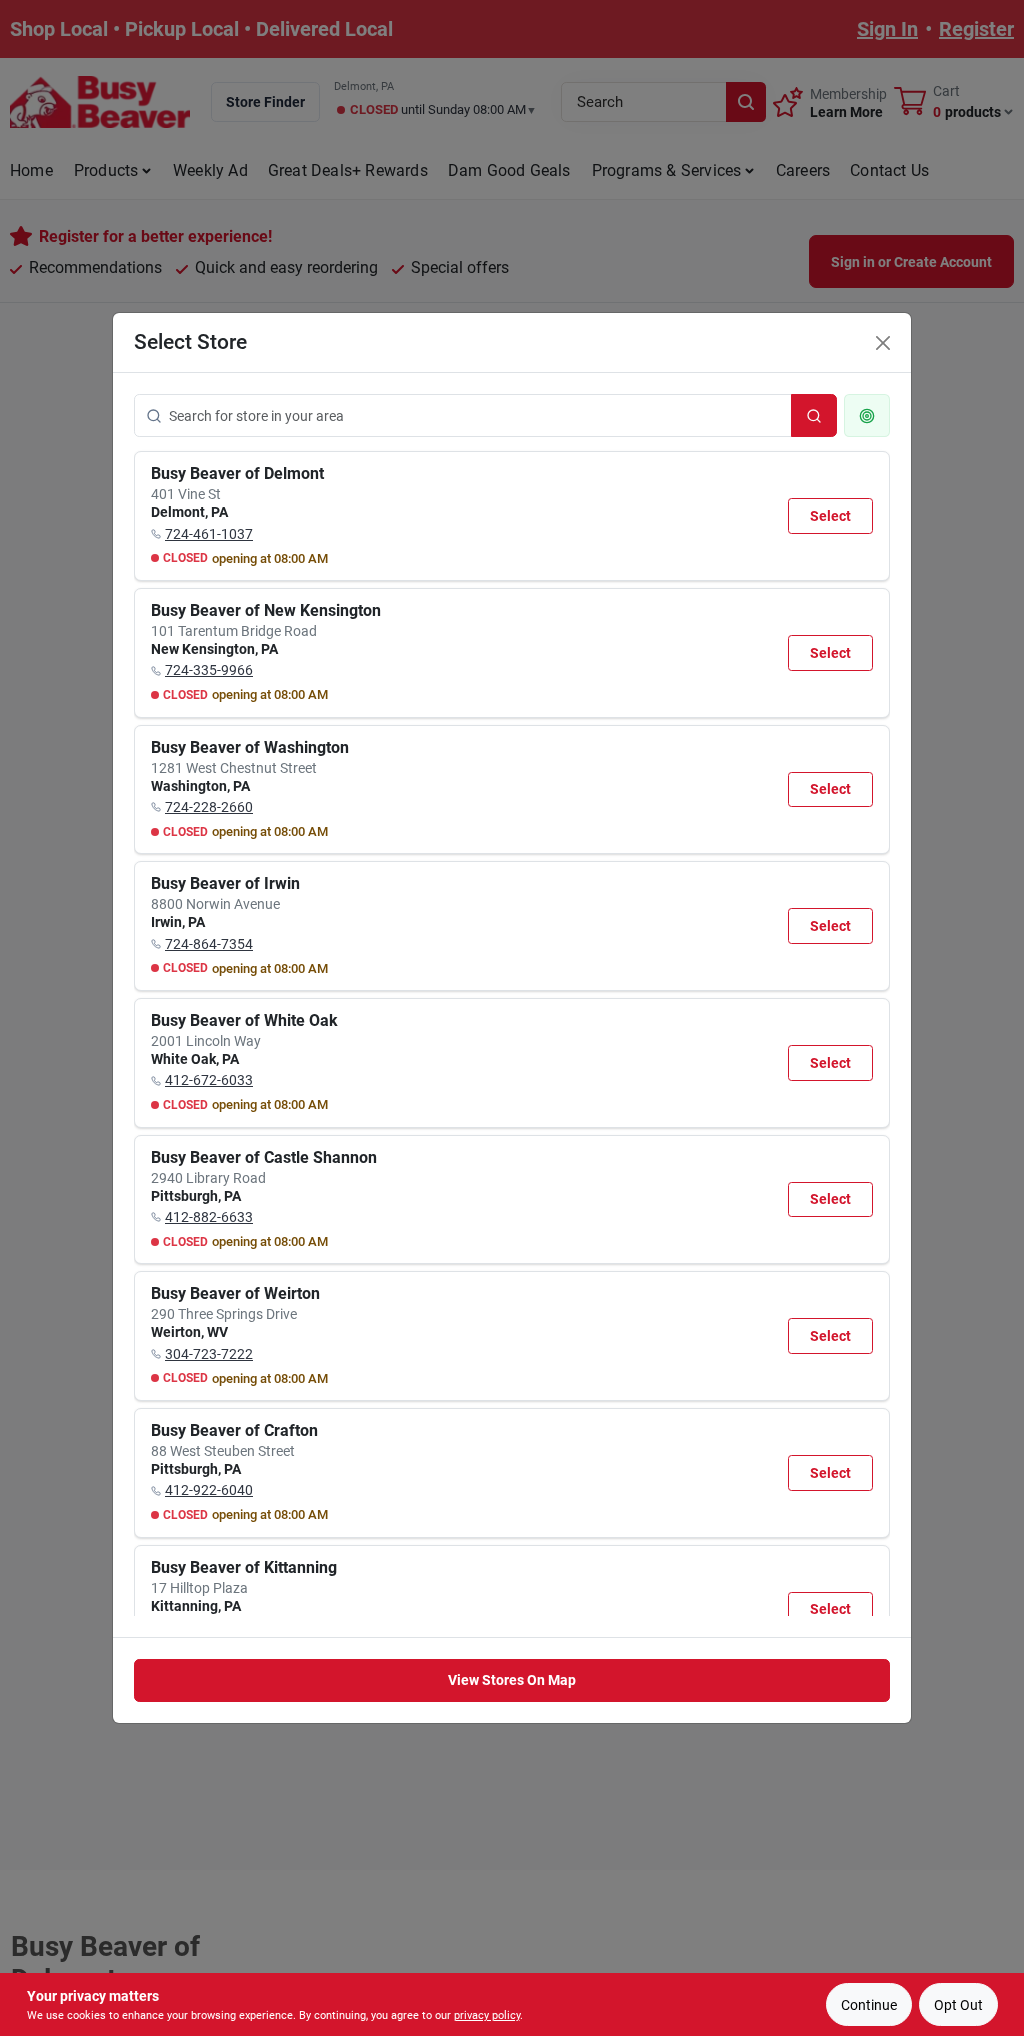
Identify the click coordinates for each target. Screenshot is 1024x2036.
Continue (869, 2005)
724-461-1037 (209, 534)
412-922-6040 (209, 1490)
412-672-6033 (209, 1080)
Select (830, 516)
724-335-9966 (209, 670)
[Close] (883, 343)
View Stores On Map (512, 1680)
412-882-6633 (209, 1217)
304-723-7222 (209, 1354)
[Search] (814, 415)
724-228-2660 (209, 807)
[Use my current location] (867, 415)
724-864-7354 (209, 944)
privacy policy (487, 2015)
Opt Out (958, 2005)
